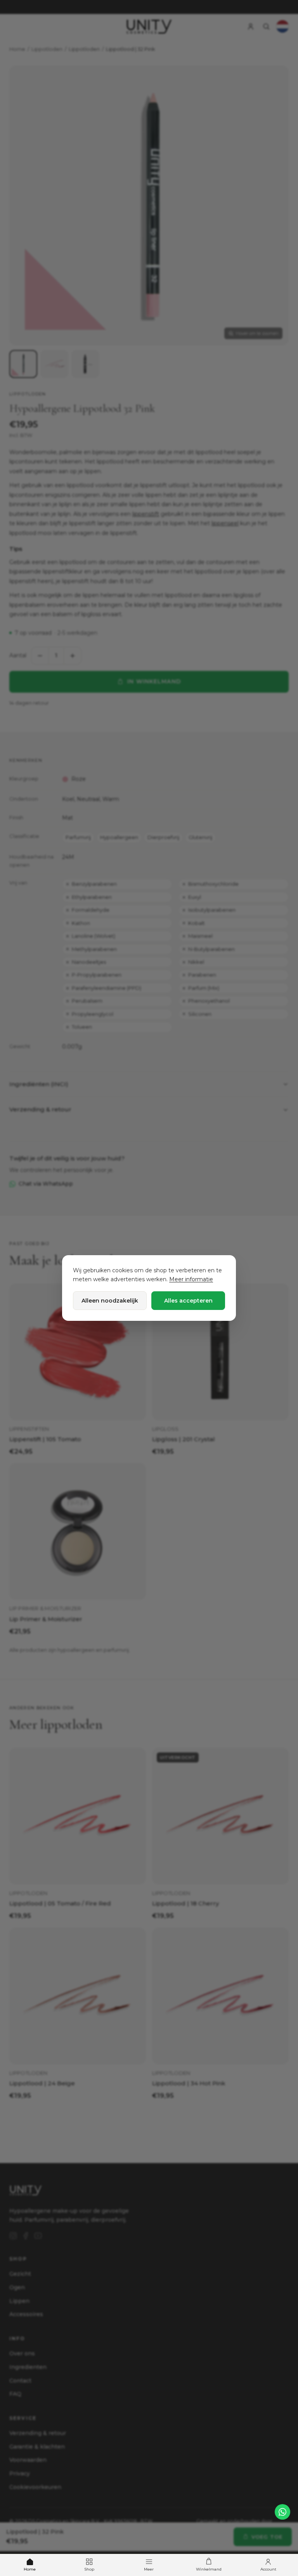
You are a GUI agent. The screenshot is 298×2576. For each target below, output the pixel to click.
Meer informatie (191, 1279)
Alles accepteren (188, 1301)
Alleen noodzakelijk (110, 1301)
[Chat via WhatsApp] (282, 2512)
